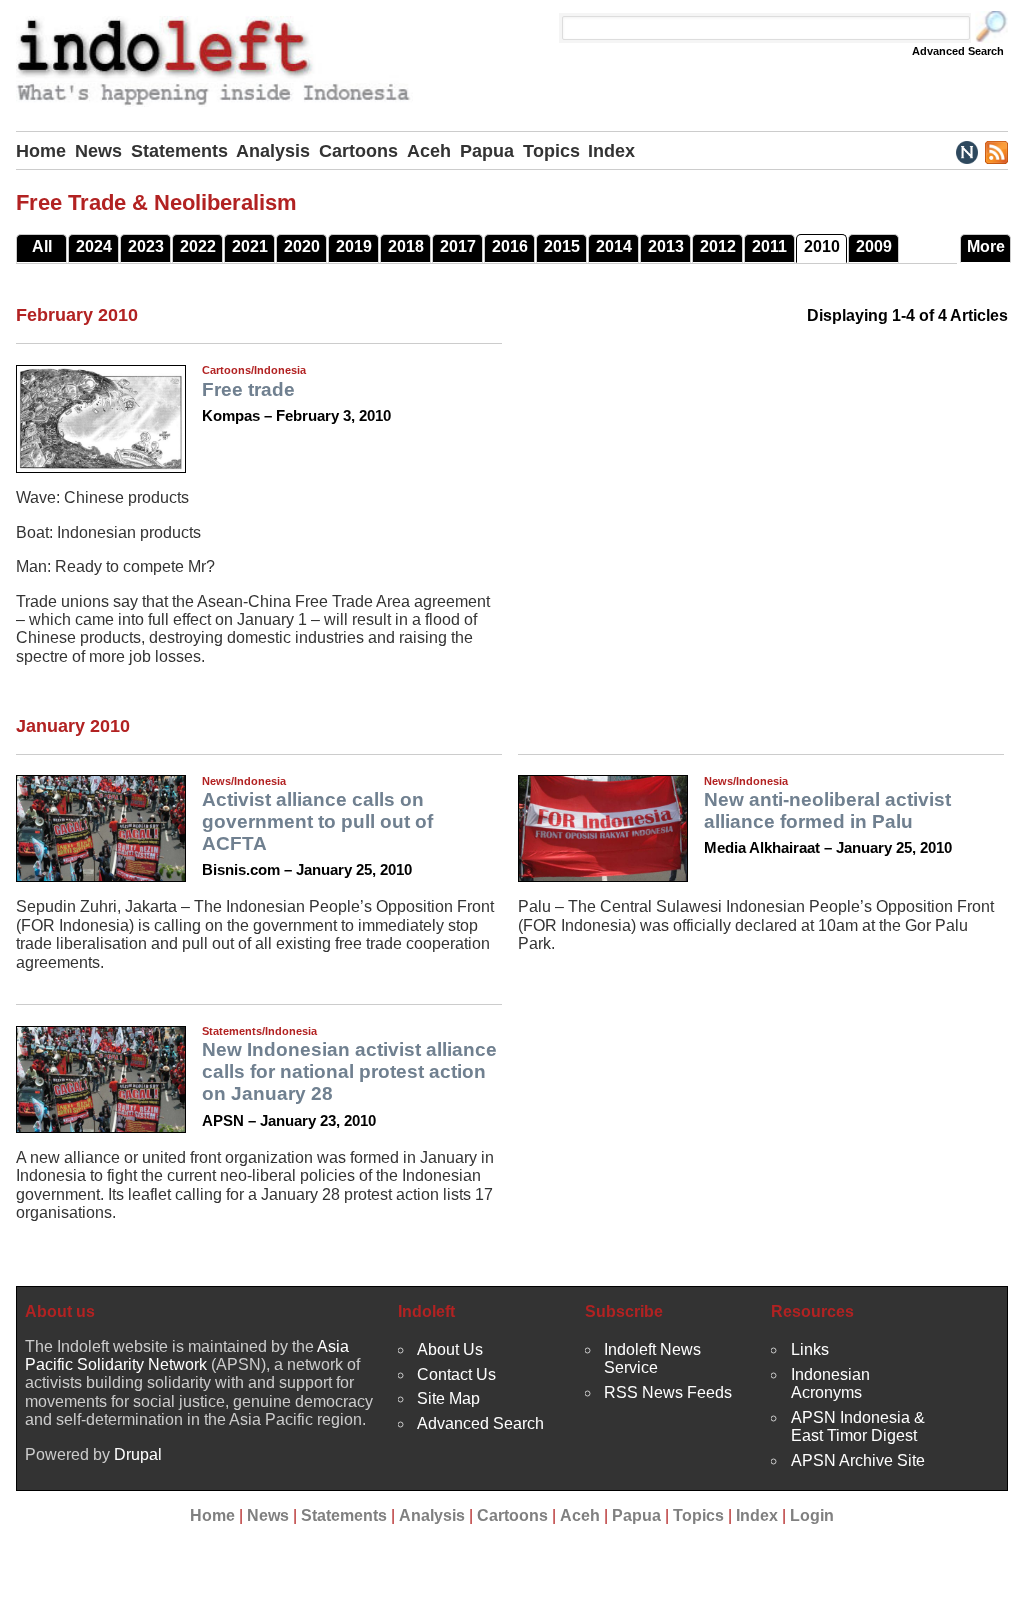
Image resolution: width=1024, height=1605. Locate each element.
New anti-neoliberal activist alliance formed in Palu (827, 810)
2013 (666, 246)
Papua (487, 151)
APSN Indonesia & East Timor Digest (858, 1426)
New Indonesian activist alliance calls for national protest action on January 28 (349, 1071)
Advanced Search (958, 51)
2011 (769, 246)
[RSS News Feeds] (995, 151)
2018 (406, 246)
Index (611, 151)
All (42, 246)
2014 (614, 246)
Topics (551, 151)
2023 (146, 246)
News (98, 151)
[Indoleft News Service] (966, 151)
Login (812, 1515)
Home (41, 151)
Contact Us (456, 1374)
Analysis (273, 151)
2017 (458, 246)
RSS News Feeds (668, 1392)
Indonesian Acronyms (830, 1383)
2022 (198, 246)
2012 (718, 246)
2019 (354, 246)
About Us (450, 1349)
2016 (510, 246)
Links (810, 1349)
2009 (874, 246)
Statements (179, 151)
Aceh (429, 151)
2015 (562, 246)
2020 (302, 246)
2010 (822, 246)
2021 (250, 246)
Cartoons (358, 151)
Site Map (448, 1398)
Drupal (138, 1454)
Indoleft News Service (652, 1358)
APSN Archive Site (858, 1460)
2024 (94, 246)
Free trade (248, 389)
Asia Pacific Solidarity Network (187, 1355)
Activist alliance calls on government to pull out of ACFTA (317, 821)
